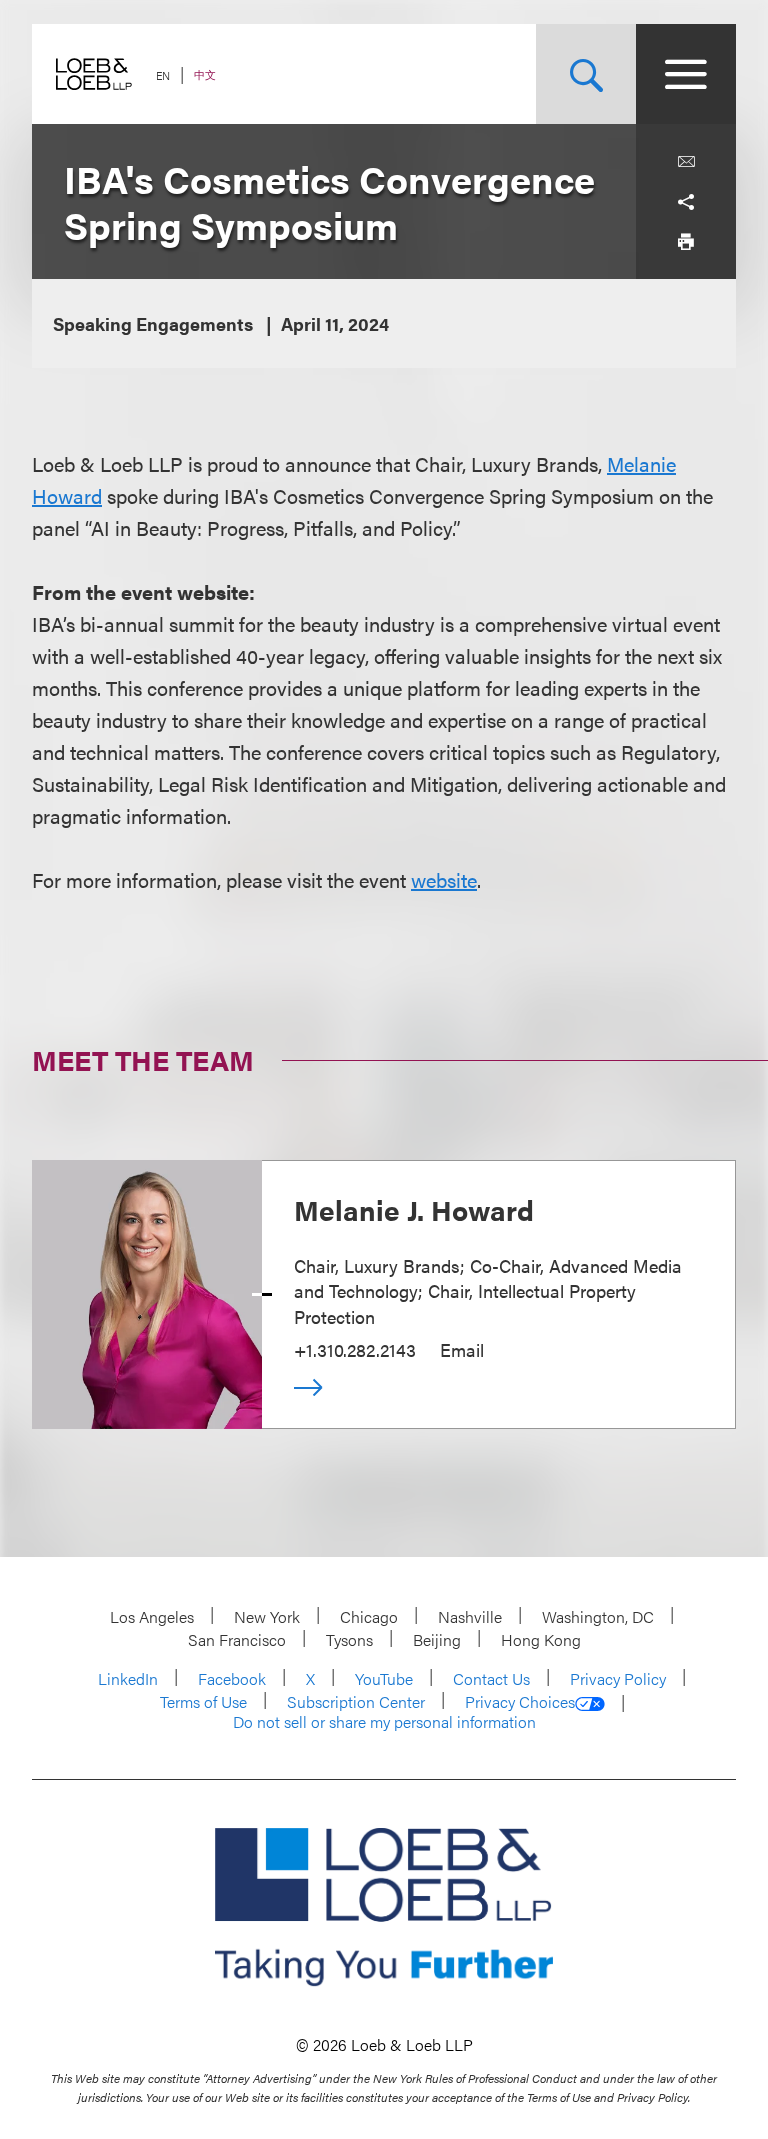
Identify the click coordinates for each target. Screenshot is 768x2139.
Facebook (232, 1678)
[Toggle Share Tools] (686, 202)
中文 (205, 74)
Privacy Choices (520, 1702)
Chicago (369, 1616)
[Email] (686, 162)
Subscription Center (356, 1701)
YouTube (384, 1678)
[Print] (686, 242)
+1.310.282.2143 (355, 1349)
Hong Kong (541, 1639)
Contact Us (491, 1678)
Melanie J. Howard (414, 1209)
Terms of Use (203, 1701)
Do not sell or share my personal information (384, 1722)
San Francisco (237, 1639)
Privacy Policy (618, 1678)
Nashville (470, 1616)
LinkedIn (128, 1678)
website (444, 879)
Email (462, 1349)
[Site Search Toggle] (586, 74)
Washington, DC (598, 1616)
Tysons (349, 1639)
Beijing (437, 1639)
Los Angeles (152, 1616)
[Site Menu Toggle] (686, 74)
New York (267, 1616)
